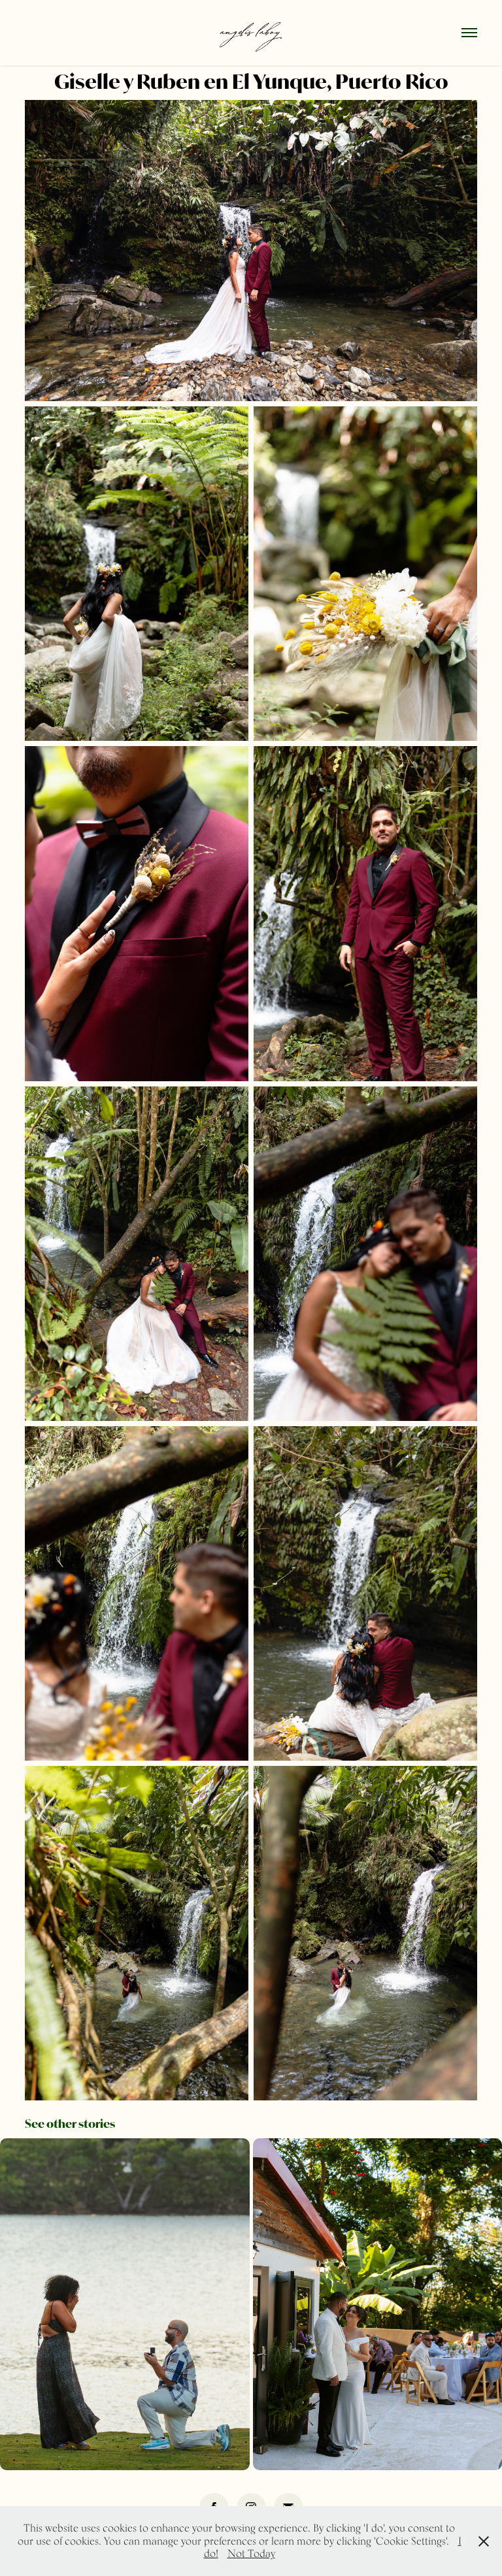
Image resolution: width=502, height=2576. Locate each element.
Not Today (251, 2553)
